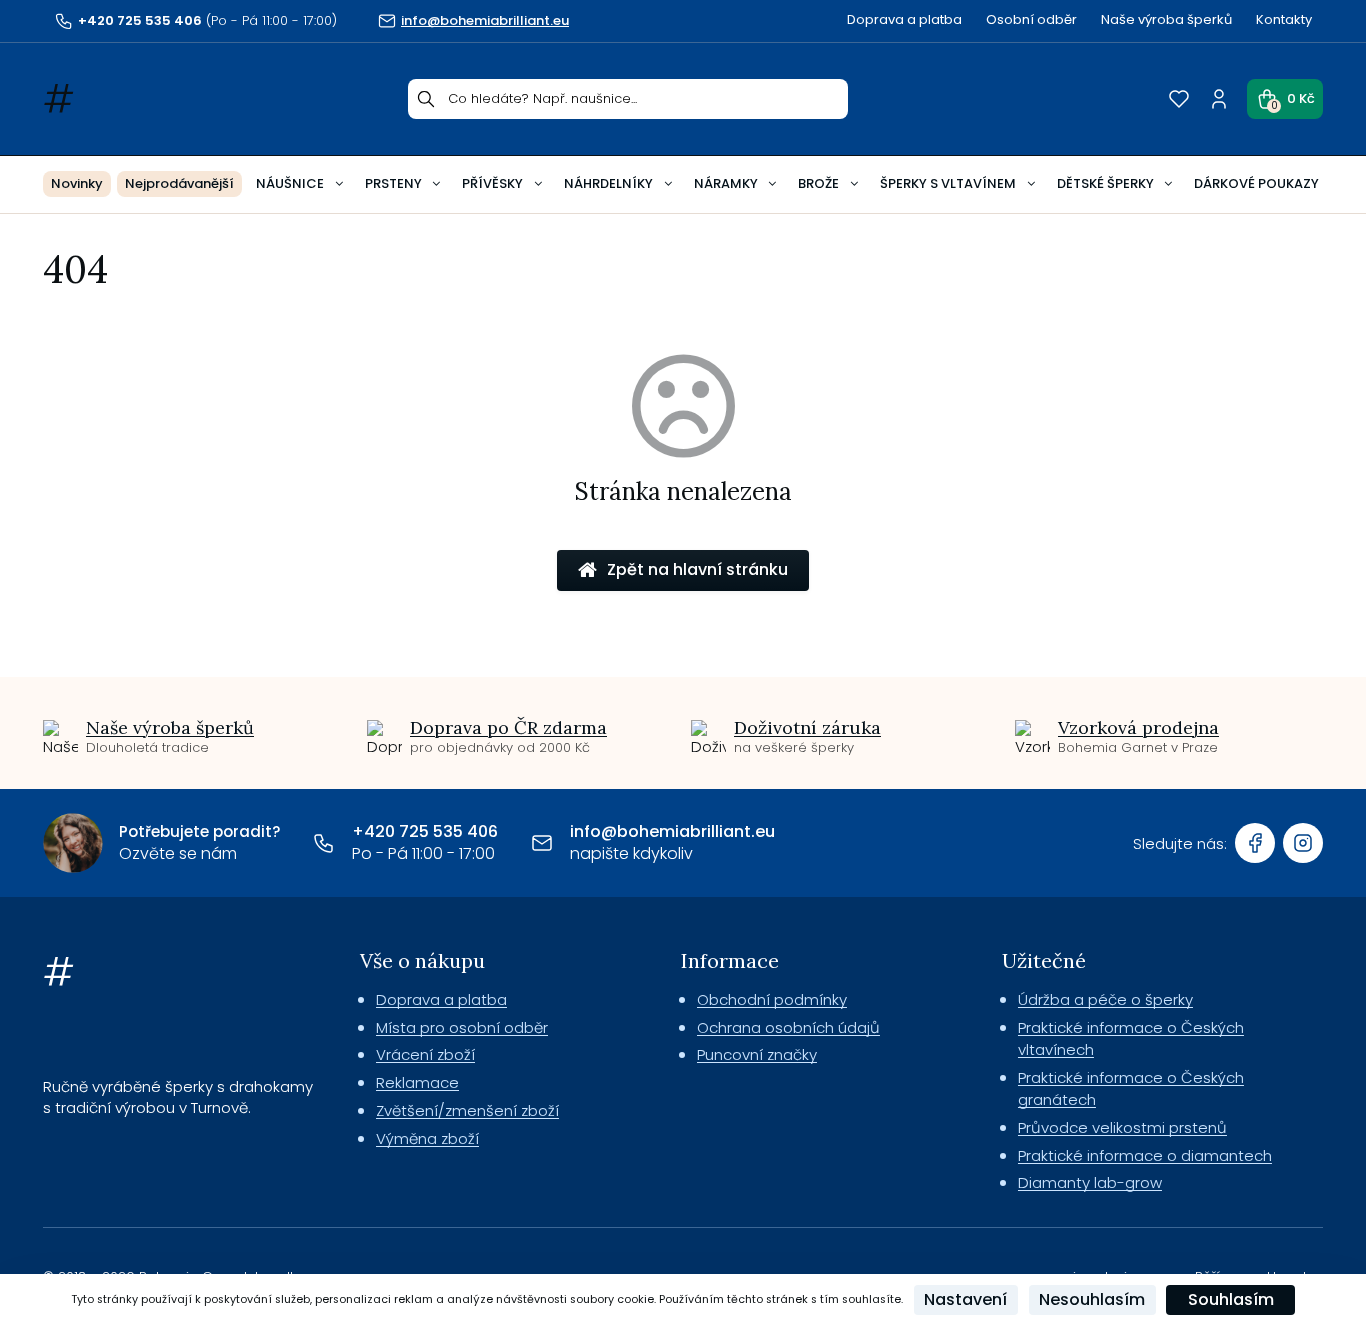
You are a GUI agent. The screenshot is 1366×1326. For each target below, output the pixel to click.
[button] (1285, 99)
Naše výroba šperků (1166, 19)
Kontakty (1284, 19)
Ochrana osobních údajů (788, 1027)
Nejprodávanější (179, 183)
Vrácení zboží (425, 1054)
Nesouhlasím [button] (1092, 1299)
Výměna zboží (427, 1138)
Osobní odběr (1031, 19)
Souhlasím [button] (1231, 1299)
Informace (730, 960)
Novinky (77, 183)
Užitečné (1044, 960)
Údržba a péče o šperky (1105, 999)
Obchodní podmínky (772, 999)
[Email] (542, 843)
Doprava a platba (904, 19)
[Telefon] (324, 843)
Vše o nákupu (422, 960)
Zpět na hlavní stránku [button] (697, 569)
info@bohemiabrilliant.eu (672, 831)
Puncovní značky (757, 1054)
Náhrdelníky (608, 183)
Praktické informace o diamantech (1145, 1155)
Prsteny (393, 183)
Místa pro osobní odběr (462, 1027)
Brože (818, 183)
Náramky (726, 183)
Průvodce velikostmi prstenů (1122, 1127)
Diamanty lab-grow (1090, 1182)
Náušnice (290, 183)
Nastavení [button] (965, 1299)
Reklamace (417, 1082)
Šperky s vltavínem (948, 183)
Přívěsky (492, 183)
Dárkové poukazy (1256, 183)
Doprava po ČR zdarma (508, 727)
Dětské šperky (1105, 183)
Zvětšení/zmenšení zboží (467, 1110)
